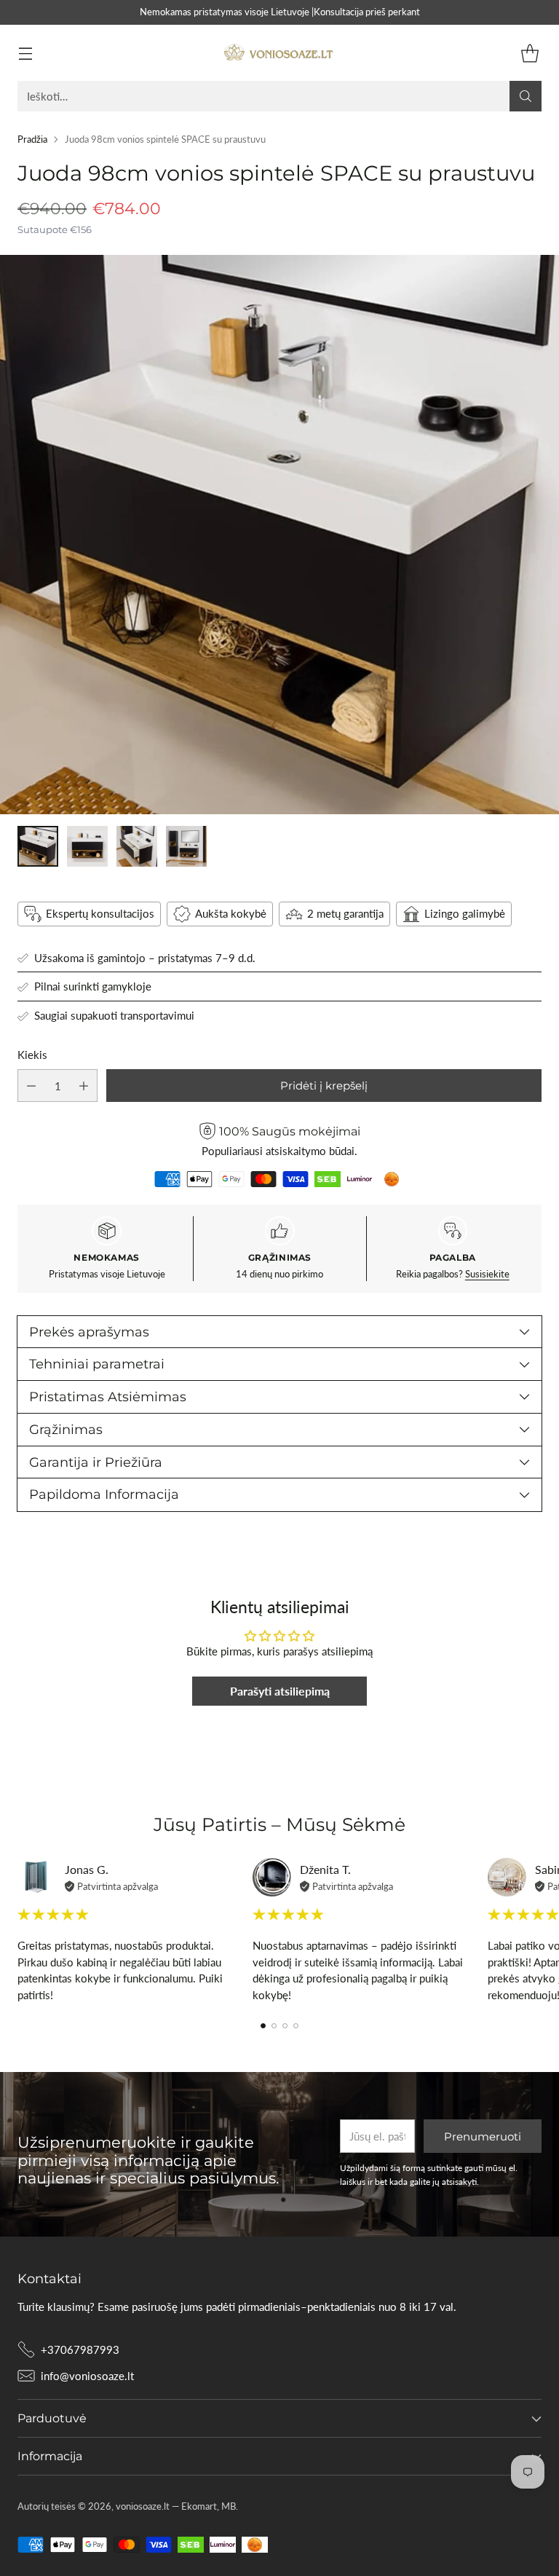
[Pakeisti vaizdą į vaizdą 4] (186, 846)
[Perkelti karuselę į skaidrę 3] (285, 2026)
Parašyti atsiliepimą (280, 1691)
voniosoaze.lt (143, 2506)
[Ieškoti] (526, 96)
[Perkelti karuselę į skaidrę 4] (296, 2026)
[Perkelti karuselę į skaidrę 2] (274, 2026)
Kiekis (32, 1055)
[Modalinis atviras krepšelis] (530, 53)
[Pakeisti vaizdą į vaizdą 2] (87, 846)
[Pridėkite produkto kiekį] (84, 1086)
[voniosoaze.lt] (279, 53)
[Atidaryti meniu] (25, 53)
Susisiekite (487, 1274)
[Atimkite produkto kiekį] (31, 1086)
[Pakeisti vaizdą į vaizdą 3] (137, 846)
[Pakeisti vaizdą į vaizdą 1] (38, 846)
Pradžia (32, 139)
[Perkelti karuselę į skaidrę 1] (263, 2026)
